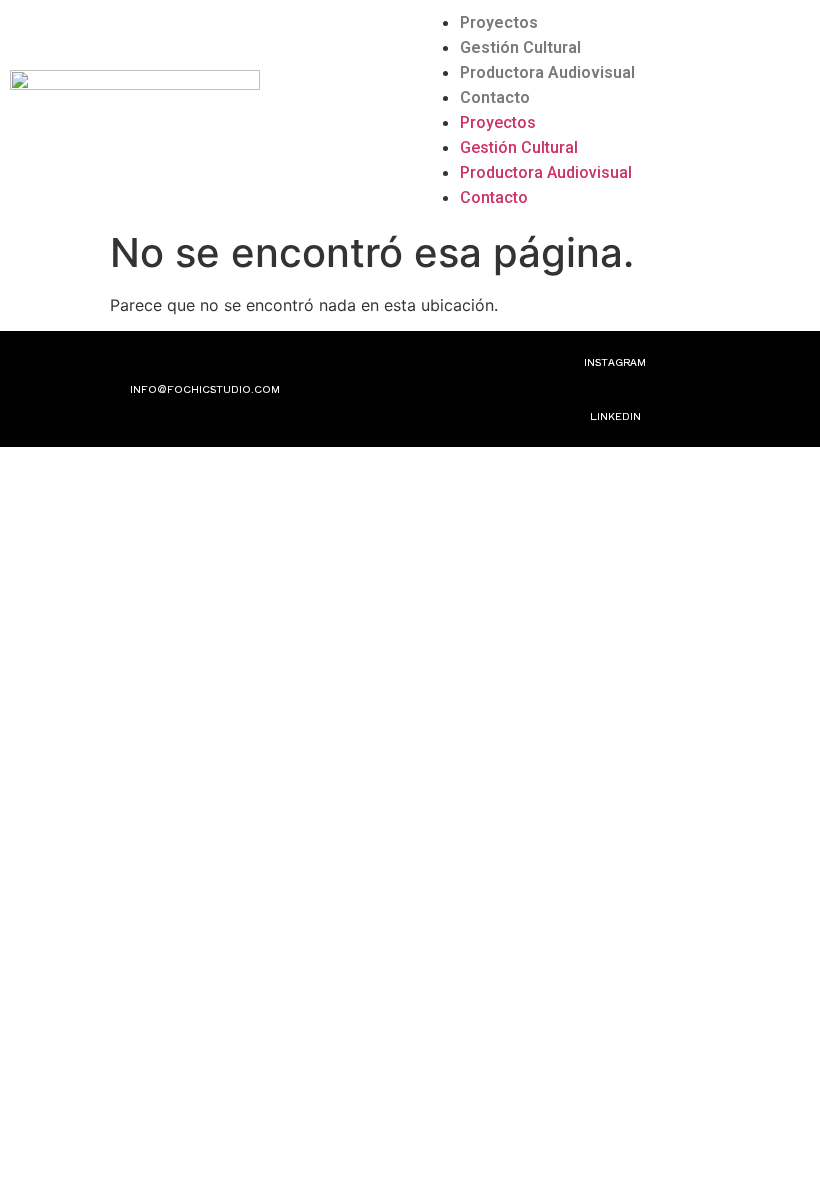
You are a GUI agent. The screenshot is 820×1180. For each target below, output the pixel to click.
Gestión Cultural (520, 47)
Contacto (495, 97)
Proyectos (499, 22)
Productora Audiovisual (547, 72)
